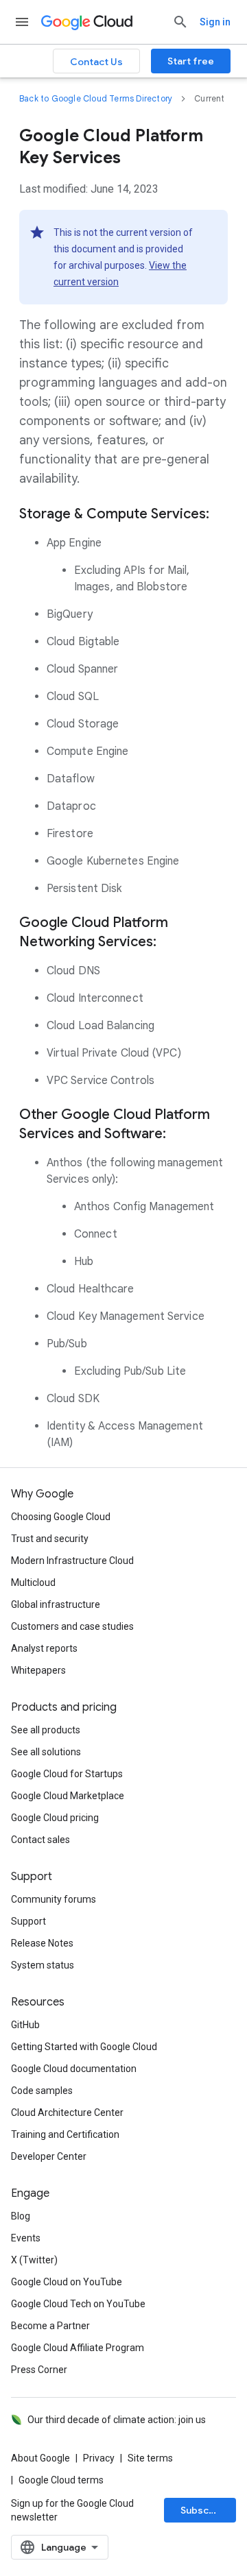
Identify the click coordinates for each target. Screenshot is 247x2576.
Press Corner (39, 2370)
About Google (40, 2458)
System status (43, 1965)
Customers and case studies (72, 1626)
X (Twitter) (34, 2260)
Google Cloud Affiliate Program (78, 2348)
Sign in (215, 22)
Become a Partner (50, 2326)
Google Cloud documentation (74, 2069)
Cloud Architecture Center (67, 2112)
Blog (21, 2216)
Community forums (54, 1899)
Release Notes (42, 1943)
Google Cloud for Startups (67, 1774)
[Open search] (180, 22)
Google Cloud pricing (55, 1818)
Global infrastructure (56, 1604)
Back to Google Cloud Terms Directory (96, 98)
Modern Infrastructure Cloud (72, 1561)
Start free (191, 61)
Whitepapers (38, 1670)
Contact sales (40, 1840)
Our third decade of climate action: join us (117, 2420)
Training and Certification (65, 2134)
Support (28, 1921)
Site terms (150, 2458)
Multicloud (33, 1582)
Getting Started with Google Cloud (84, 2047)
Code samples (42, 2091)
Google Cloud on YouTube (67, 2282)
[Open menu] (22, 22)
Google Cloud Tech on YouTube (78, 2304)
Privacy (99, 2458)
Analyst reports (44, 1648)
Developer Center (49, 2156)
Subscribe (204, 2510)
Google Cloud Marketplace (68, 1796)
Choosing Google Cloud (61, 1517)
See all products (46, 1730)
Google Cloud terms (61, 2480)
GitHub (25, 2025)
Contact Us (96, 62)
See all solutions (46, 1752)
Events (26, 2238)
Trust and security (50, 1539)
